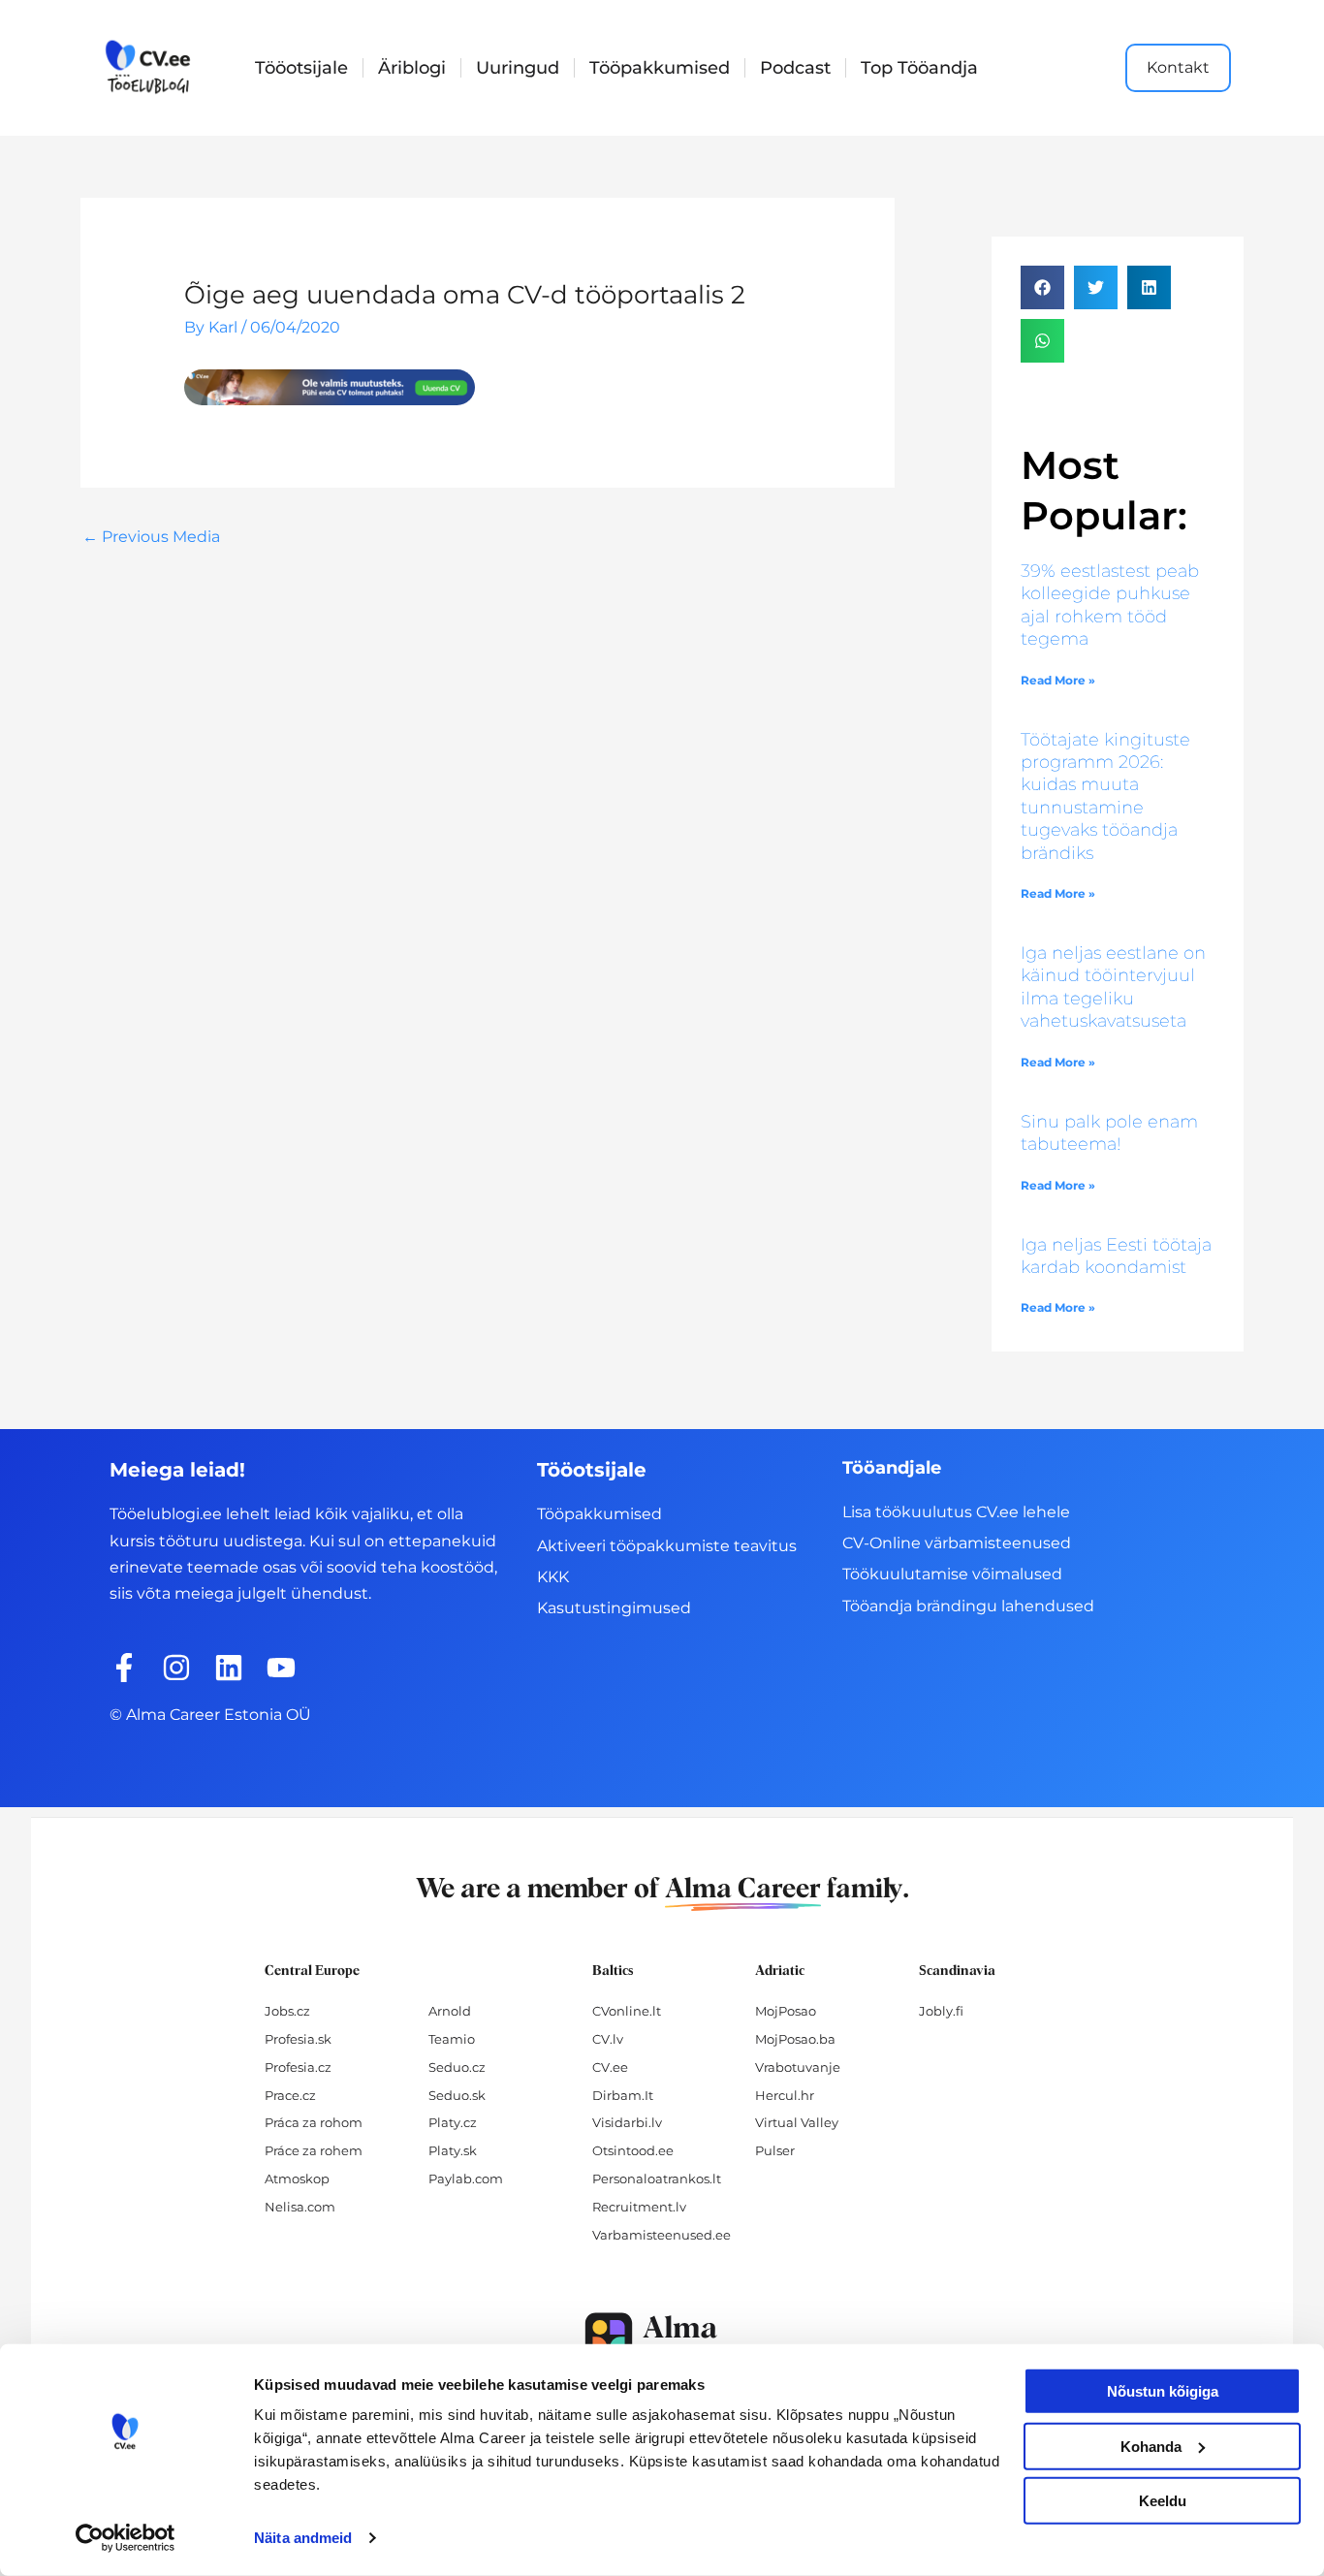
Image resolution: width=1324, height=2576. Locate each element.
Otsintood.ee (633, 2150)
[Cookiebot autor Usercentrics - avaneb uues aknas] (126, 2538)
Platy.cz (453, 2122)
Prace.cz (290, 2095)
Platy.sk (453, 2150)
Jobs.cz (287, 2011)
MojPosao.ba (795, 2039)
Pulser (775, 2150)
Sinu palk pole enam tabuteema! (1109, 1133)
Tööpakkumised (660, 68)
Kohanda (1151, 2446)
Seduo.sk (457, 2095)
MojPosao (786, 2011)
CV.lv (608, 2039)
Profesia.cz (298, 2067)
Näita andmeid (303, 2538)
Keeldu (1163, 2501)
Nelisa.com (300, 2207)
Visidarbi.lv (627, 2122)
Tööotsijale (301, 68)
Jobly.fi (941, 2011)
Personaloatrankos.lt (657, 2178)
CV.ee (610, 2067)
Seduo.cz (457, 2067)
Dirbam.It (623, 2095)
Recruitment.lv (639, 2207)
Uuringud (518, 68)
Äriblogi (412, 68)
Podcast (795, 68)
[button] (1042, 287)
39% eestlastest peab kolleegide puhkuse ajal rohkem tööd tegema (1110, 605)
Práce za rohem (314, 2150)
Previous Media (151, 537)
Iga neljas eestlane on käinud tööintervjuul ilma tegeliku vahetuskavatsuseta (1113, 987)
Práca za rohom (314, 2122)
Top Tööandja (919, 68)
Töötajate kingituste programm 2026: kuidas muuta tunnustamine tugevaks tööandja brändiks (1105, 796)
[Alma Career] (662, 2341)
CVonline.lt (627, 2011)
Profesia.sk (298, 2039)
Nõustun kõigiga (1163, 2391)
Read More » (1058, 680)
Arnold (450, 2011)
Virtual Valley (797, 2122)
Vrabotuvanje (798, 2067)
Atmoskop (297, 2178)
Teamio (452, 2039)
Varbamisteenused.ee (662, 2235)
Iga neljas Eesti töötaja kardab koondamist (1116, 1256)
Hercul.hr (785, 2095)
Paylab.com (466, 2178)
